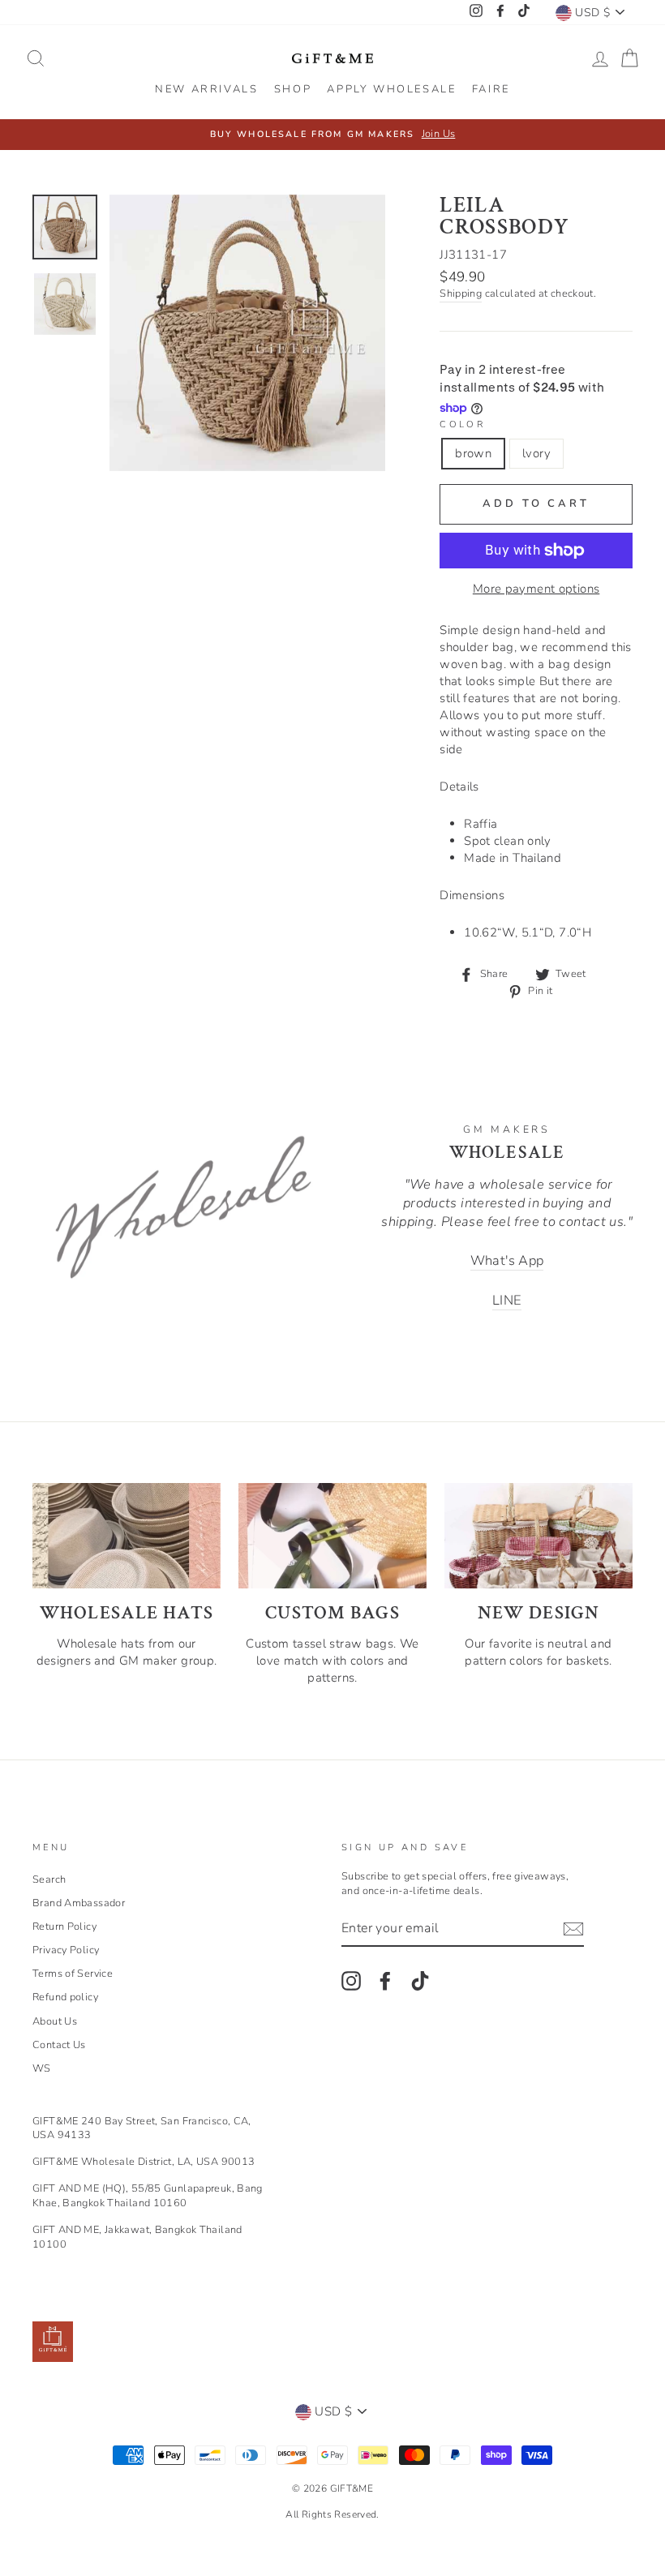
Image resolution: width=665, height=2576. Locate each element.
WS (42, 2068)
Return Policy (64, 1927)
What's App (507, 1260)
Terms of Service (73, 1974)
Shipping (461, 294)
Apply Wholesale (391, 89)
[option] (332, 135)
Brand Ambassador (79, 1903)
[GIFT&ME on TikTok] (420, 1981)
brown (473, 453)
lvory (536, 453)
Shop (293, 89)
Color (462, 424)
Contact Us (59, 2045)
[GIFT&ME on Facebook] (385, 1981)
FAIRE (491, 89)
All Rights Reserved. (332, 2514)
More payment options (536, 589)
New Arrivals (206, 89)
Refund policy (65, 1997)
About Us (55, 2021)
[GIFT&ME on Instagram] (351, 1981)
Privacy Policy (66, 1950)
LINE (507, 1300)
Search (49, 1879)
